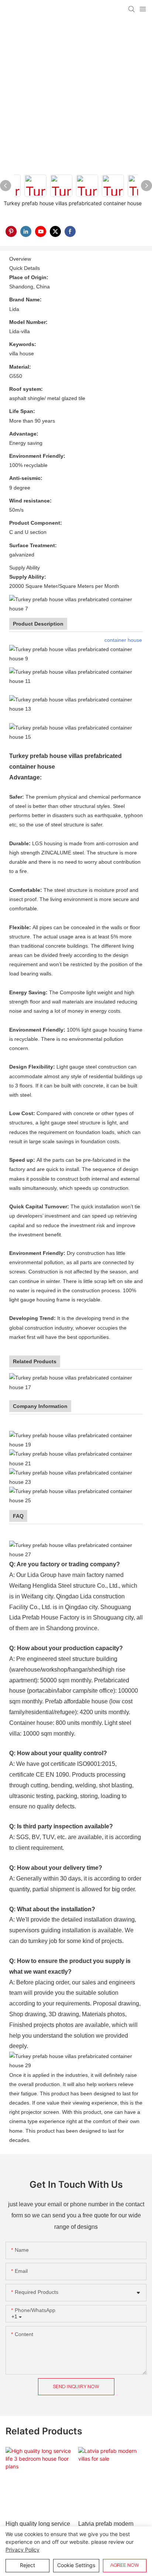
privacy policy (23, 2550)
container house (123, 640)
